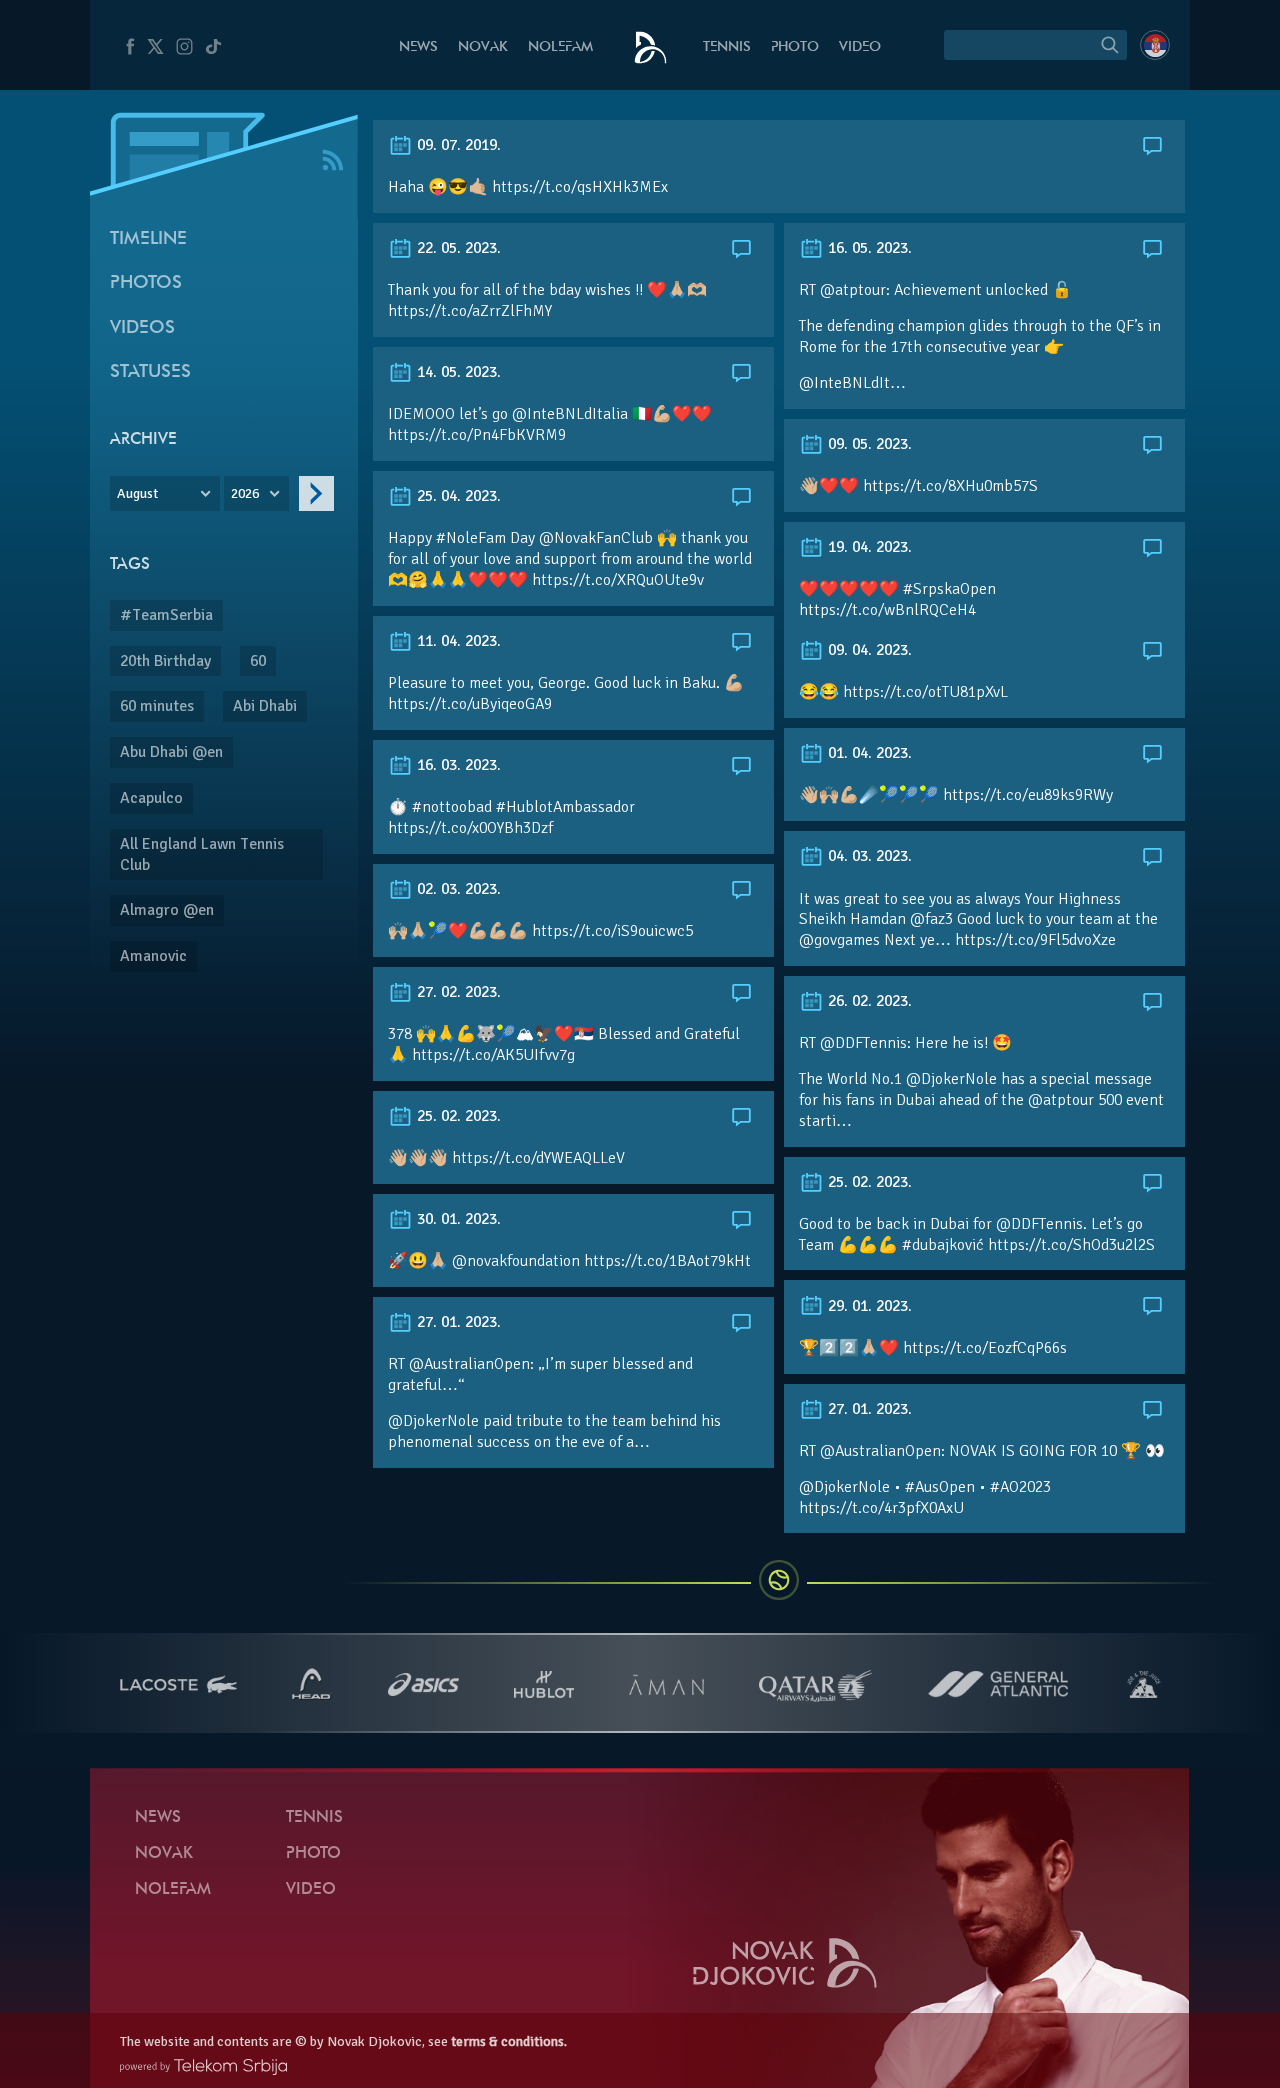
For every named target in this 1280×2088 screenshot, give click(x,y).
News (418, 47)
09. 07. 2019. (457, 145)
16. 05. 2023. (868, 248)
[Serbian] (1155, 45)
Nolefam (560, 47)
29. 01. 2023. (868, 1306)
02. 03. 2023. (457, 889)
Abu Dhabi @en (171, 752)
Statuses (150, 372)
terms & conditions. (509, 2041)
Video (860, 47)
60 (258, 661)
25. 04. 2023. (457, 496)
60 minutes (157, 706)
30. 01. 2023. (457, 1219)
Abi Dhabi (265, 706)
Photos (146, 283)
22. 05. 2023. (457, 248)
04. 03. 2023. (868, 856)
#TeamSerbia (166, 615)
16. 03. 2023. (457, 765)
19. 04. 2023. (868, 547)
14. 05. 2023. (457, 372)
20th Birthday (165, 661)
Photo (795, 47)
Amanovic (153, 956)
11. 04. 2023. (457, 641)
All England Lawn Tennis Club (202, 854)
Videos (142, 328)
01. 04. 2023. (868, 753)
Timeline (148, 239)
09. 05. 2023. (868, 444)
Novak (483, 47)
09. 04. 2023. (868, 650)
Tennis (727, 47)
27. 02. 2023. (457, 992)
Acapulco (151, 798)
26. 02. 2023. (868, 1001)
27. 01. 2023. (457, 1322)
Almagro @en (167, 910)
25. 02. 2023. (457, 1116)
